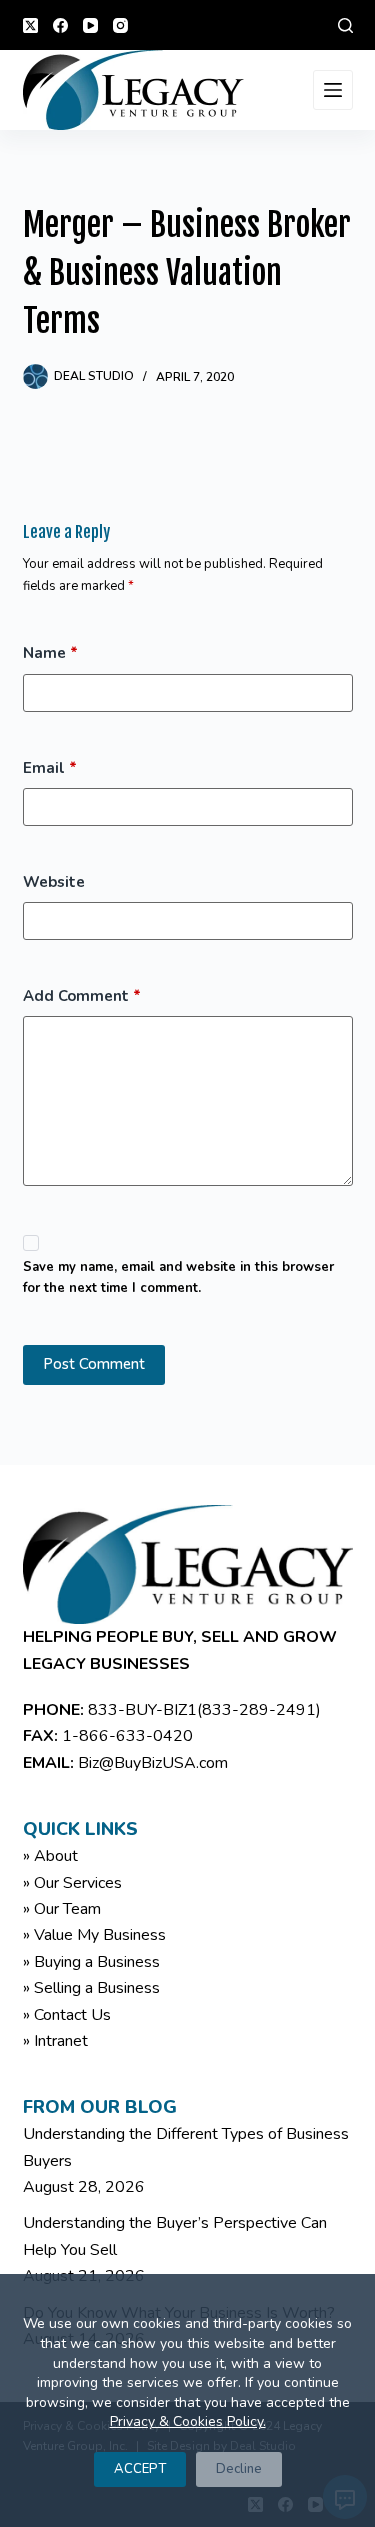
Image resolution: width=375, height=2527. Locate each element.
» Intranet (55, 2041)
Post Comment (94, 1364)
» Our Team (62, 1909)
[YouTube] (90, 25)
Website (54, 882)
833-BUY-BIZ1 (142, 1710)
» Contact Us (67, 2015)
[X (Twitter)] (30, 25)
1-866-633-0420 (127, 1736)
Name (50, 653)
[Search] (345, 25)
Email (50, 768)
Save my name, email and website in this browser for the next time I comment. (178, 1277)
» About (50, 1856)
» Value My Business (94, 1935)
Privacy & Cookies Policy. (188, 2421)
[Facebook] (60, 25)
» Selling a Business (91, 1988)
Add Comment (82, 996)
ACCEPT (140, 2469)
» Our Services (72, 1883)
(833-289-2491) (259, 1710)
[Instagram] (120, 25)
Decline (239, 2469)
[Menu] (333, 90)
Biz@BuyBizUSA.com (153, 1763)
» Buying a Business (91, 1962)
